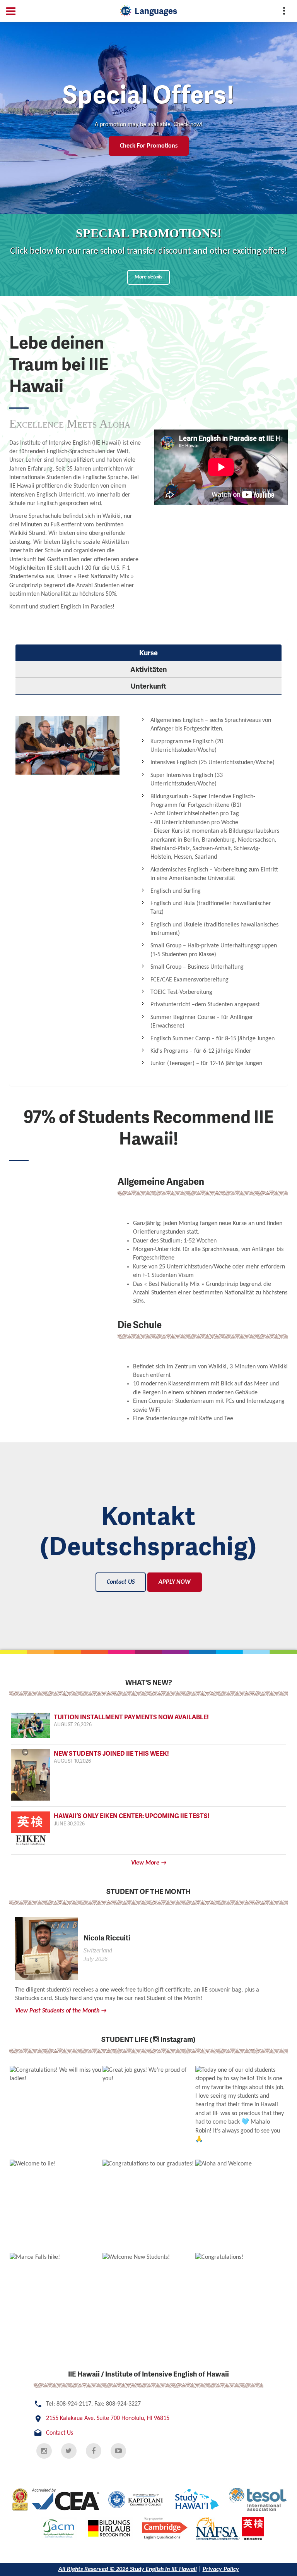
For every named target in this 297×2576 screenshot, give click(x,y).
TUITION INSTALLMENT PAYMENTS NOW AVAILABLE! (131, 1720)
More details (148, 277)
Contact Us (60, 2433)
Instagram (176, 2039)
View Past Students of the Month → (61, 2011)
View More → (149, 1863)
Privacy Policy (221, 2569)
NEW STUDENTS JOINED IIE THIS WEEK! (111, 1756)
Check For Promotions (149, 146)
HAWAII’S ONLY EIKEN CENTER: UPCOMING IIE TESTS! (132, 1819)
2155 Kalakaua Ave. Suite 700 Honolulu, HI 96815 (108, 2418)
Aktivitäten (149, 669)
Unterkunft (148, 686)
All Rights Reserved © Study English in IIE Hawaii (128, 2569)
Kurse (148, 652)
